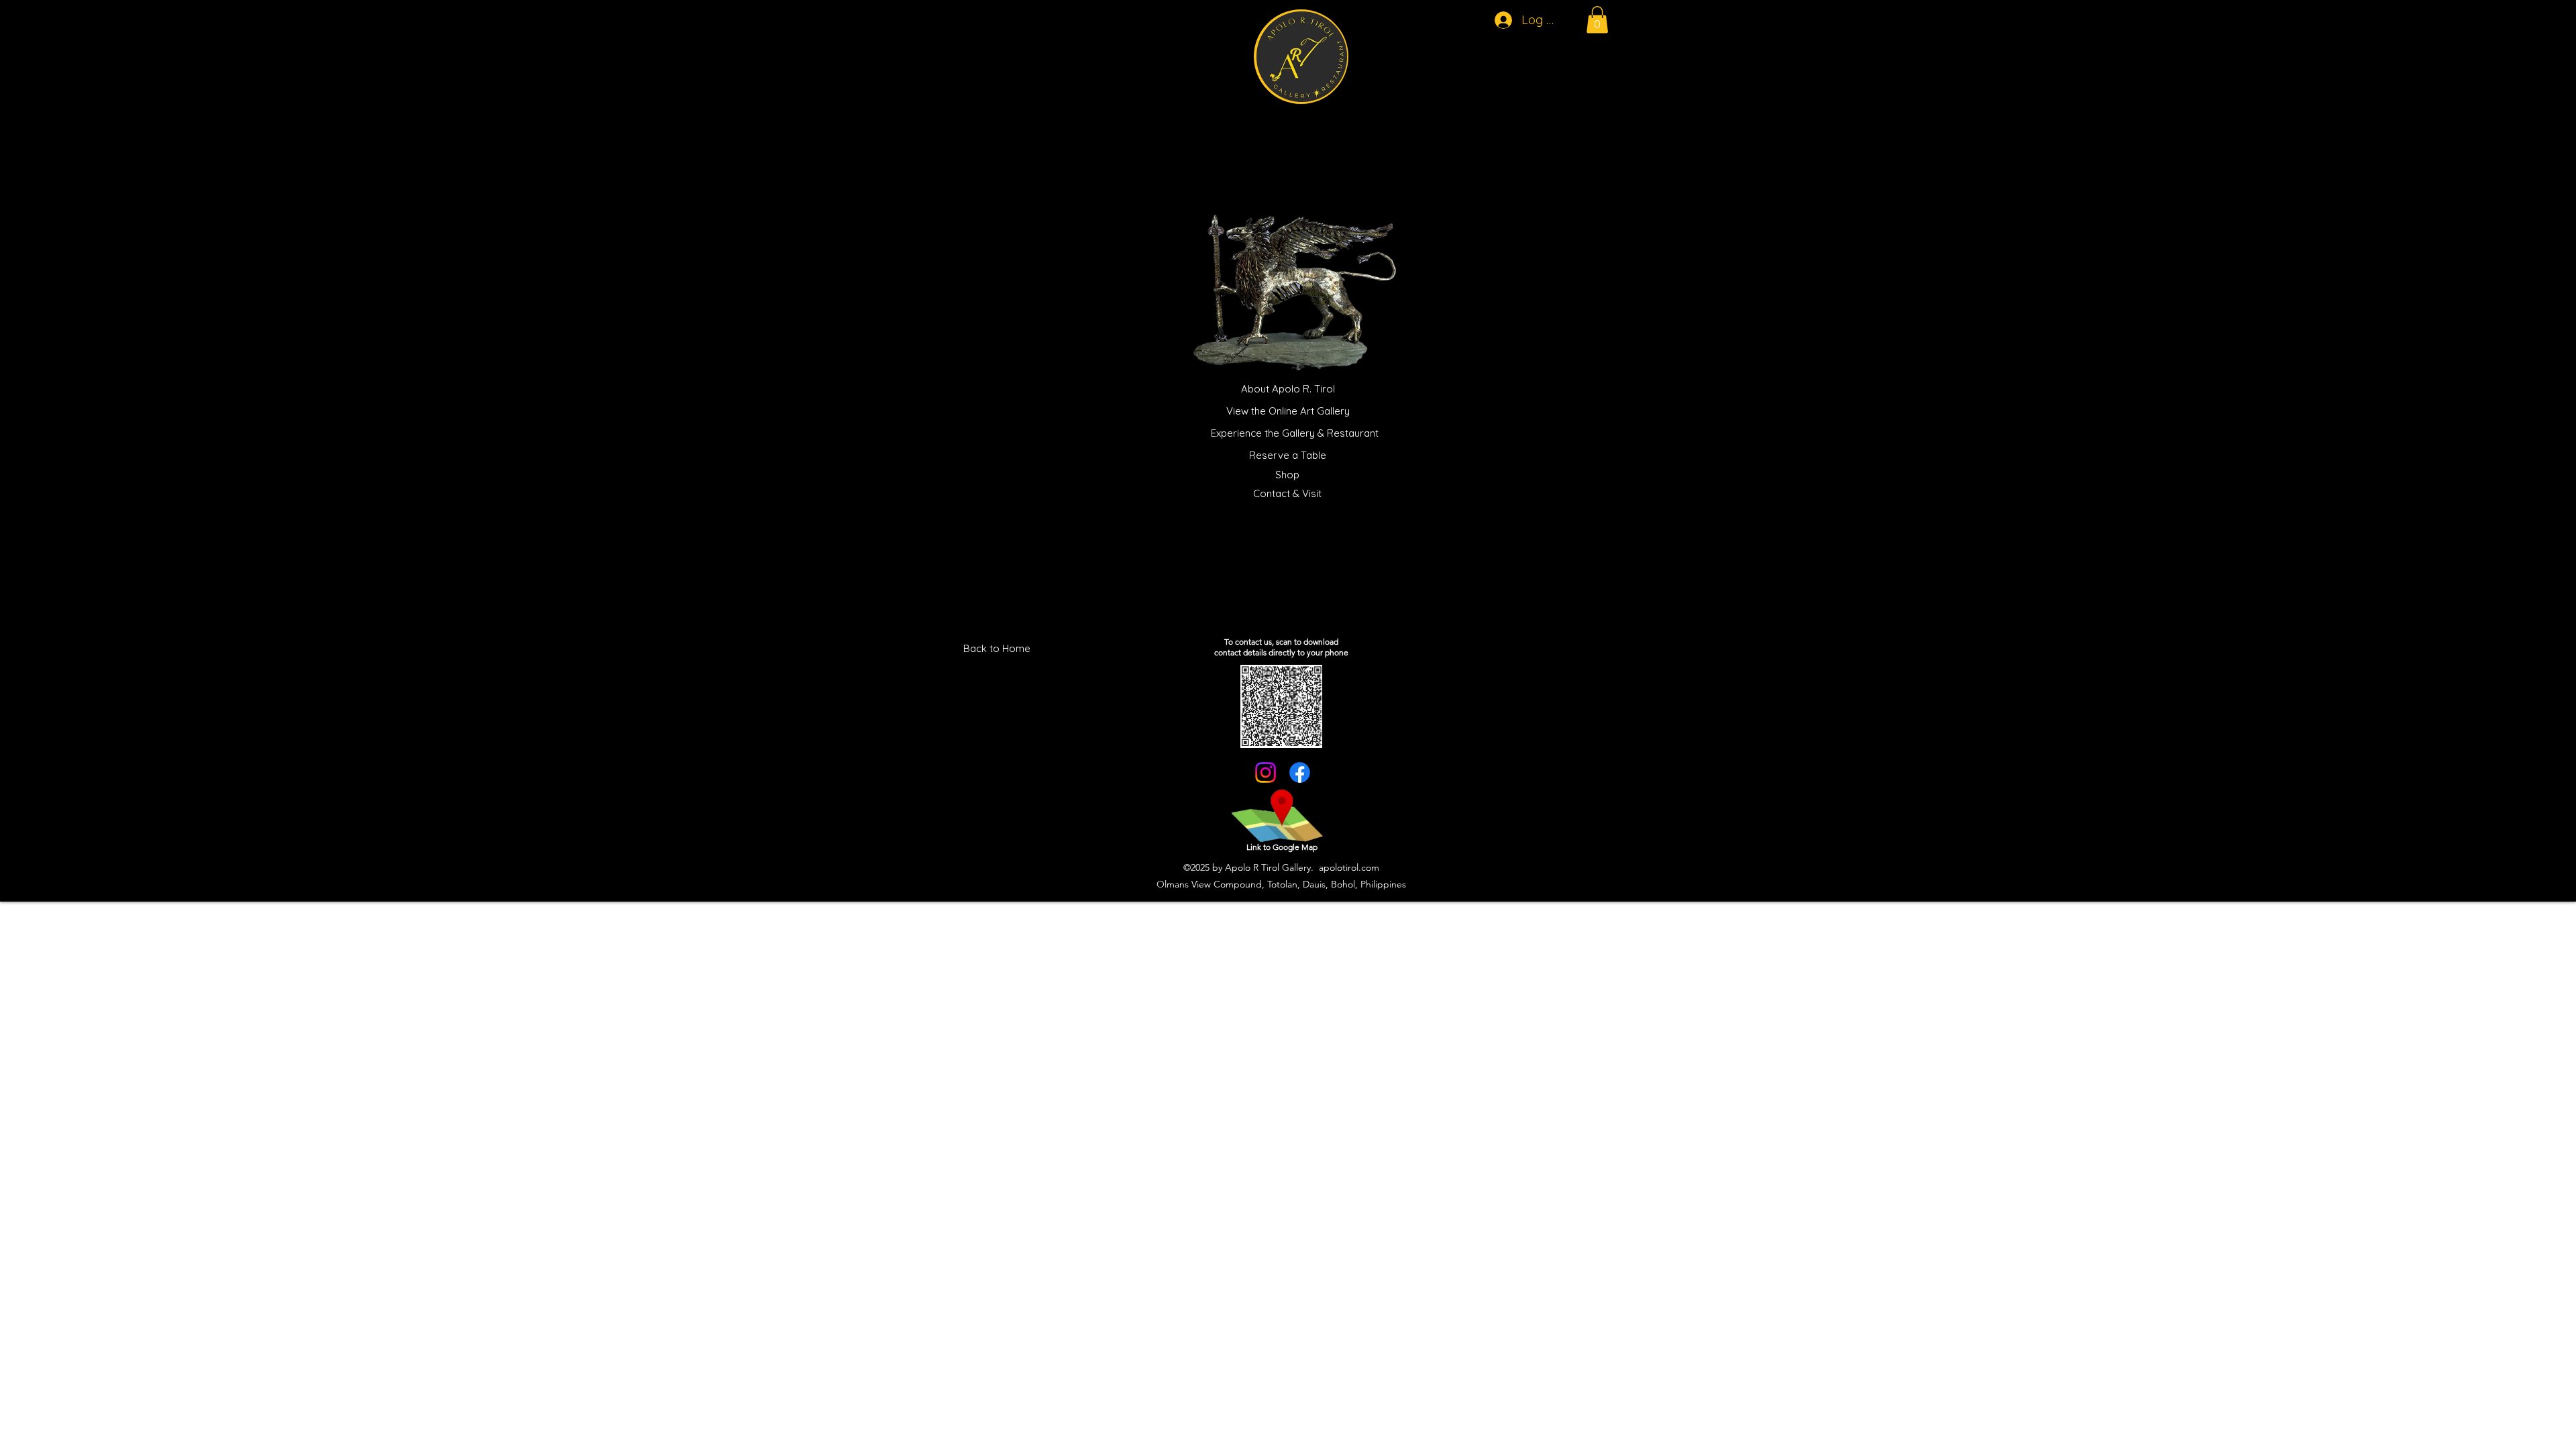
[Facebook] (1300, 772)
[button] (1597, 20)
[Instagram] (1266, 772)
